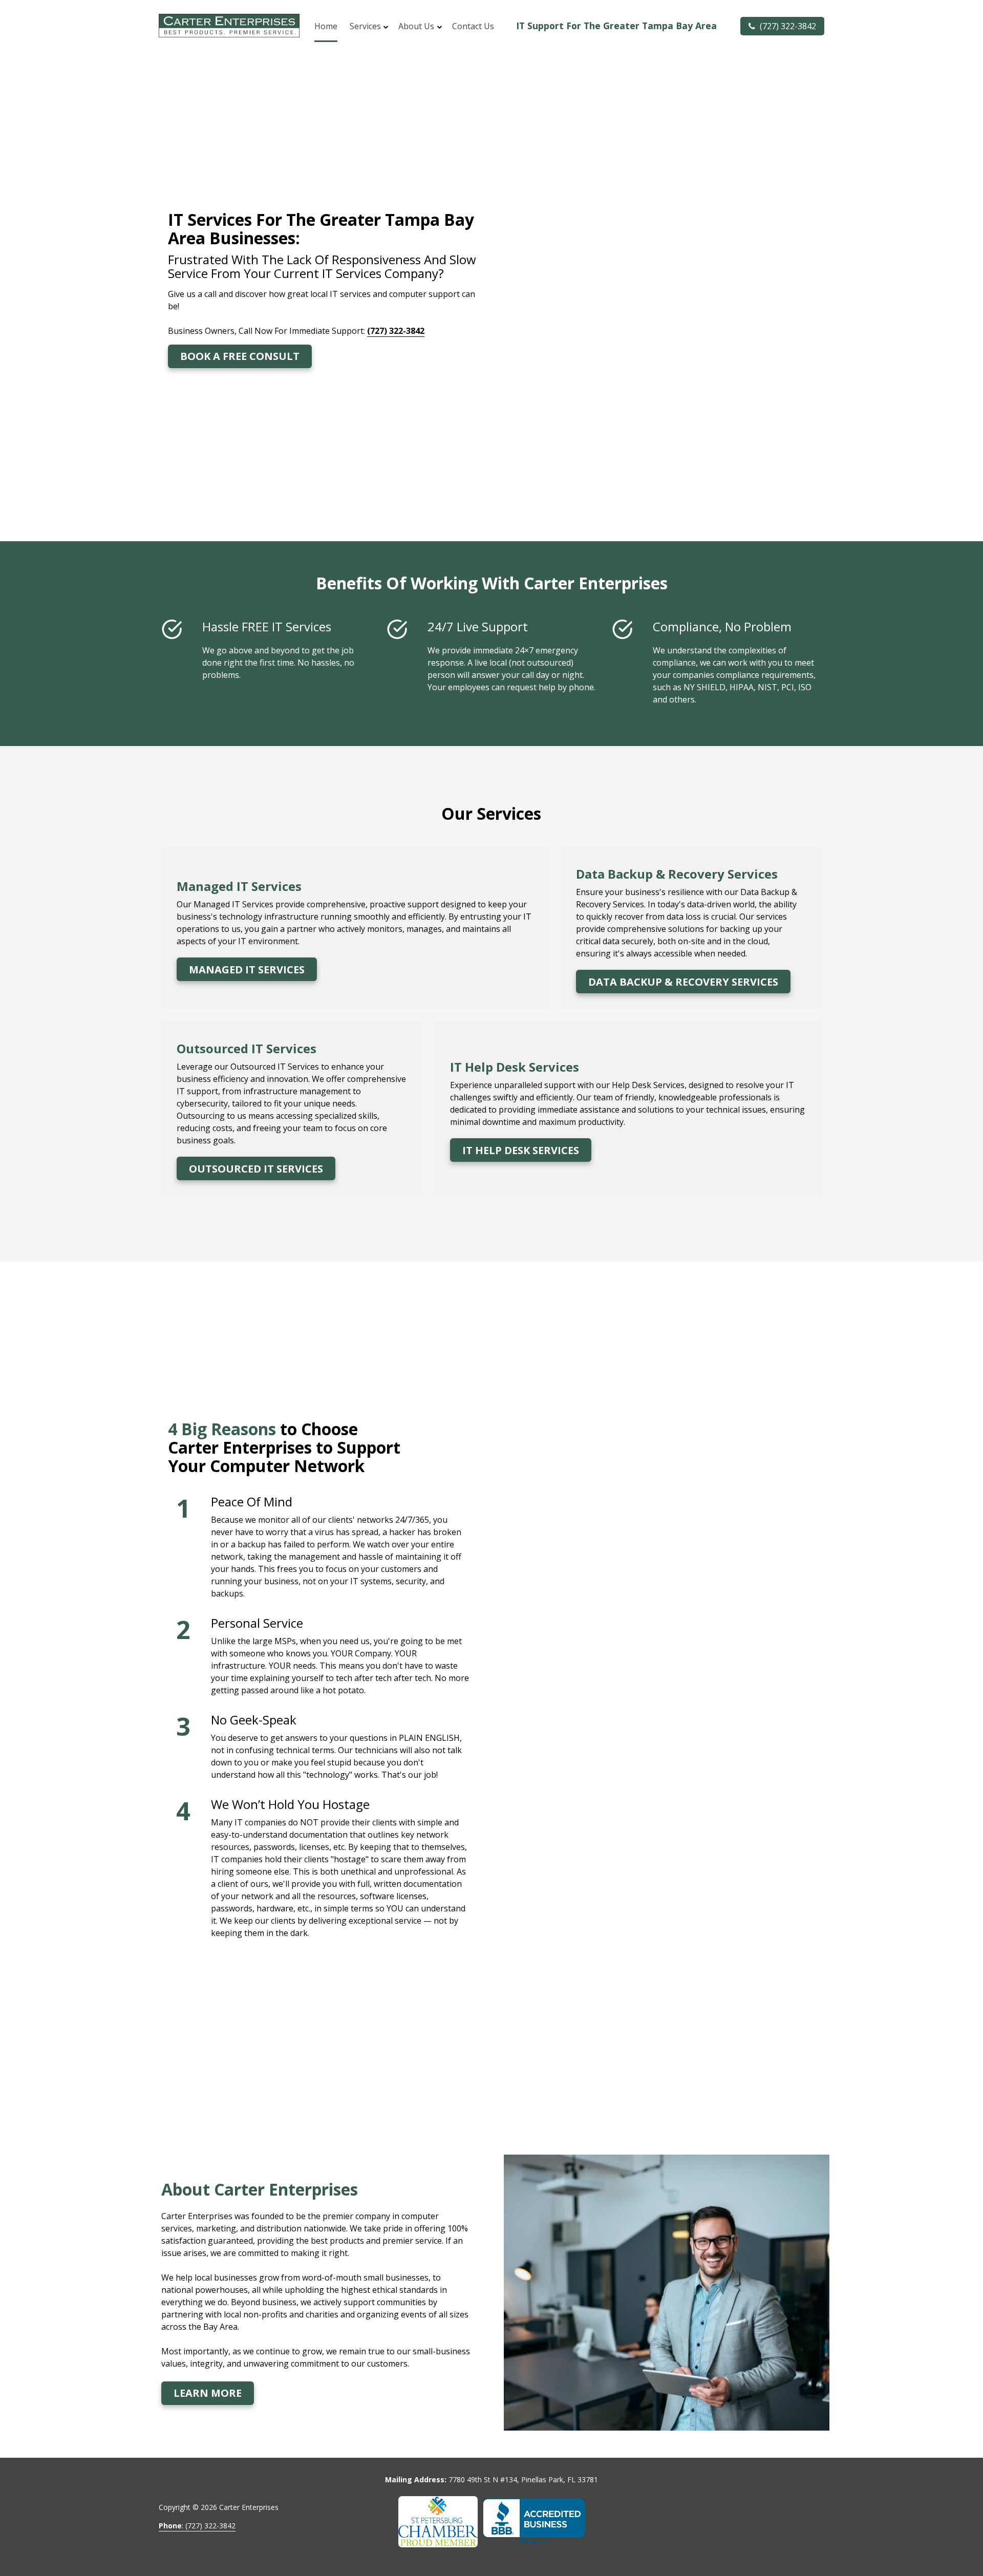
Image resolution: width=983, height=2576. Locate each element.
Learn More (208, 2393)
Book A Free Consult (240, 356)
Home (326, 26)
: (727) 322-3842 (197, 2526)
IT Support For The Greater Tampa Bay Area (616, 26)
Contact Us (473, 26)
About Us (416, 26)
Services (365, 26)
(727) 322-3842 (787, 26)
